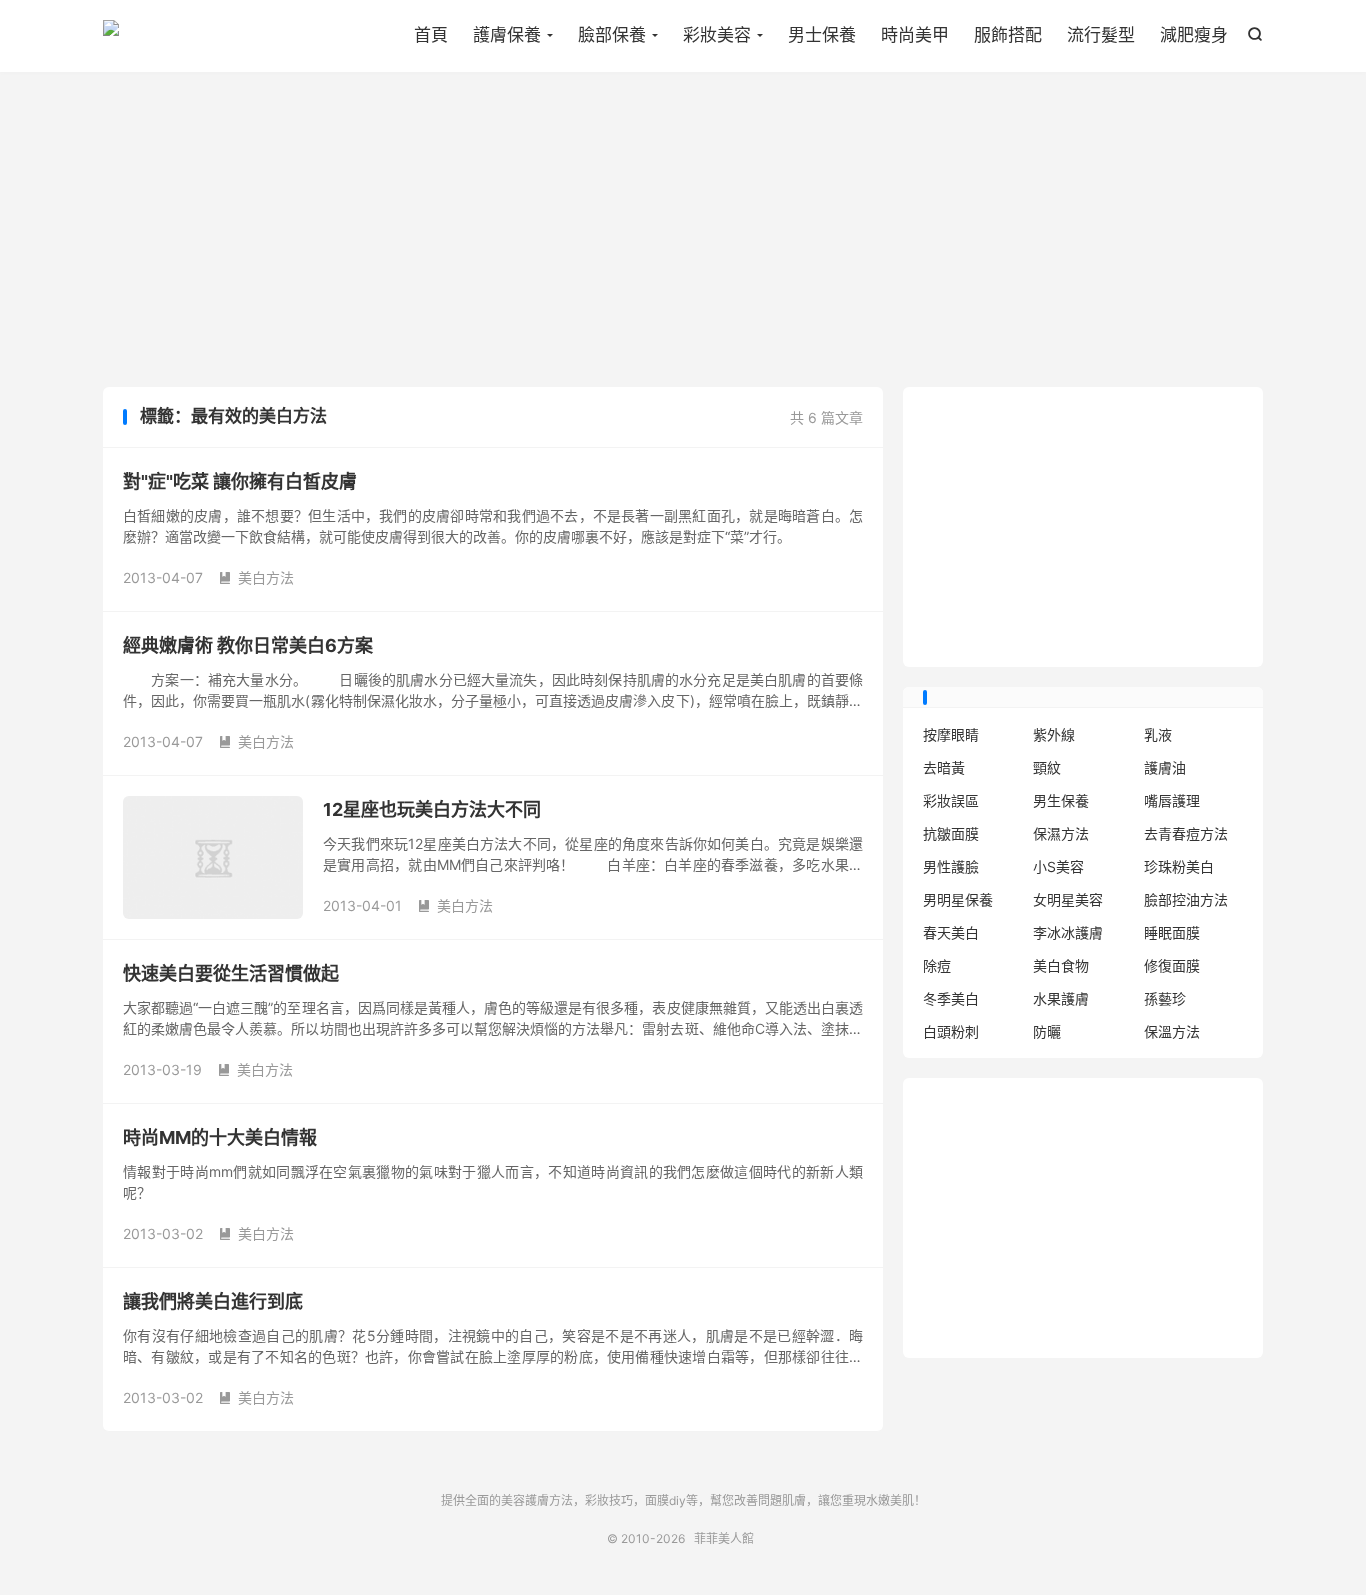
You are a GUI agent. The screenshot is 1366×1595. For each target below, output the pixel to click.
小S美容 (1058, 866)
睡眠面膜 (1172, 932)
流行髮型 (1101, 35)
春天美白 (951, 932)
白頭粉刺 (951, 1031)
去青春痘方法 (1186, 833)
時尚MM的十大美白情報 (220, 1137)
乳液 (1158, 734)
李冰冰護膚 (1068, 932)
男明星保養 (958, 899)
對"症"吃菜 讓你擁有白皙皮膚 (240, 481)
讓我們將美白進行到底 (213, 1301)
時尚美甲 (915, 35)
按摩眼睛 (951, 734)
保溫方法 (1172, 1031)
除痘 (937, 965)
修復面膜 (1172, 965)
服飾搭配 (1008, 35)
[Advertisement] (683, 232)
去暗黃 (944, 767)
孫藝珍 (1165, 998)
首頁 (431, 35)
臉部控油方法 (1186, 899)
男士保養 (822, 35)
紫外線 (1054, 734)
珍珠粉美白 (1179, 866)
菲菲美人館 (111, 36)
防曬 (1047, 1031)
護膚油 (1165, 767)
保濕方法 (1061, 833)
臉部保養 (612, 35)
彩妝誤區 (951, 800)
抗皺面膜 (951, 833)
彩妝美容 (717, 35)
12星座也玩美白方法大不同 (432, 809)
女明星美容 (1068, 899)
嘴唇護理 (1172, 800)
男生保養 (1061, 800)
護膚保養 (507, 35)
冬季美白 (951, 998)
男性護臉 (951, 866)
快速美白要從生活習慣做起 (231, 973)
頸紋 (1047, 767)
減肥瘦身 (1194, 35)
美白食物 (1061, 965)
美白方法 (256, 577)
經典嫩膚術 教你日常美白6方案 (248, 645)
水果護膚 (1061, 998)
